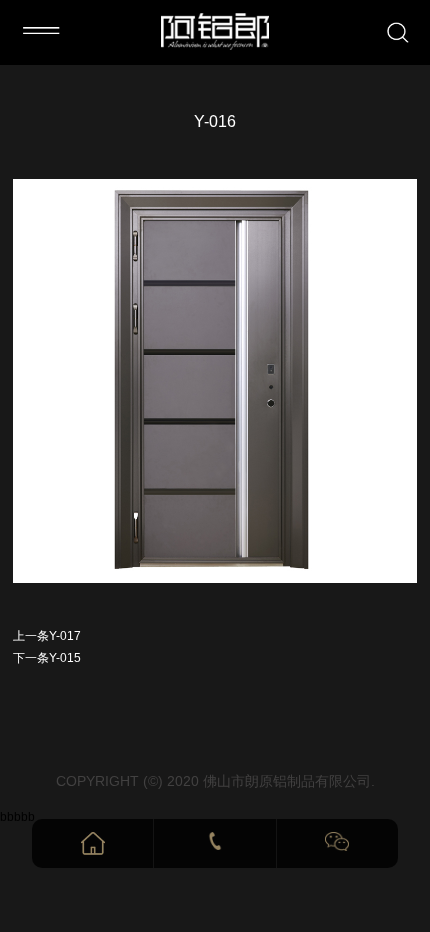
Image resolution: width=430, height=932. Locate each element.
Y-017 (65, 636)
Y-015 (65, 658)
